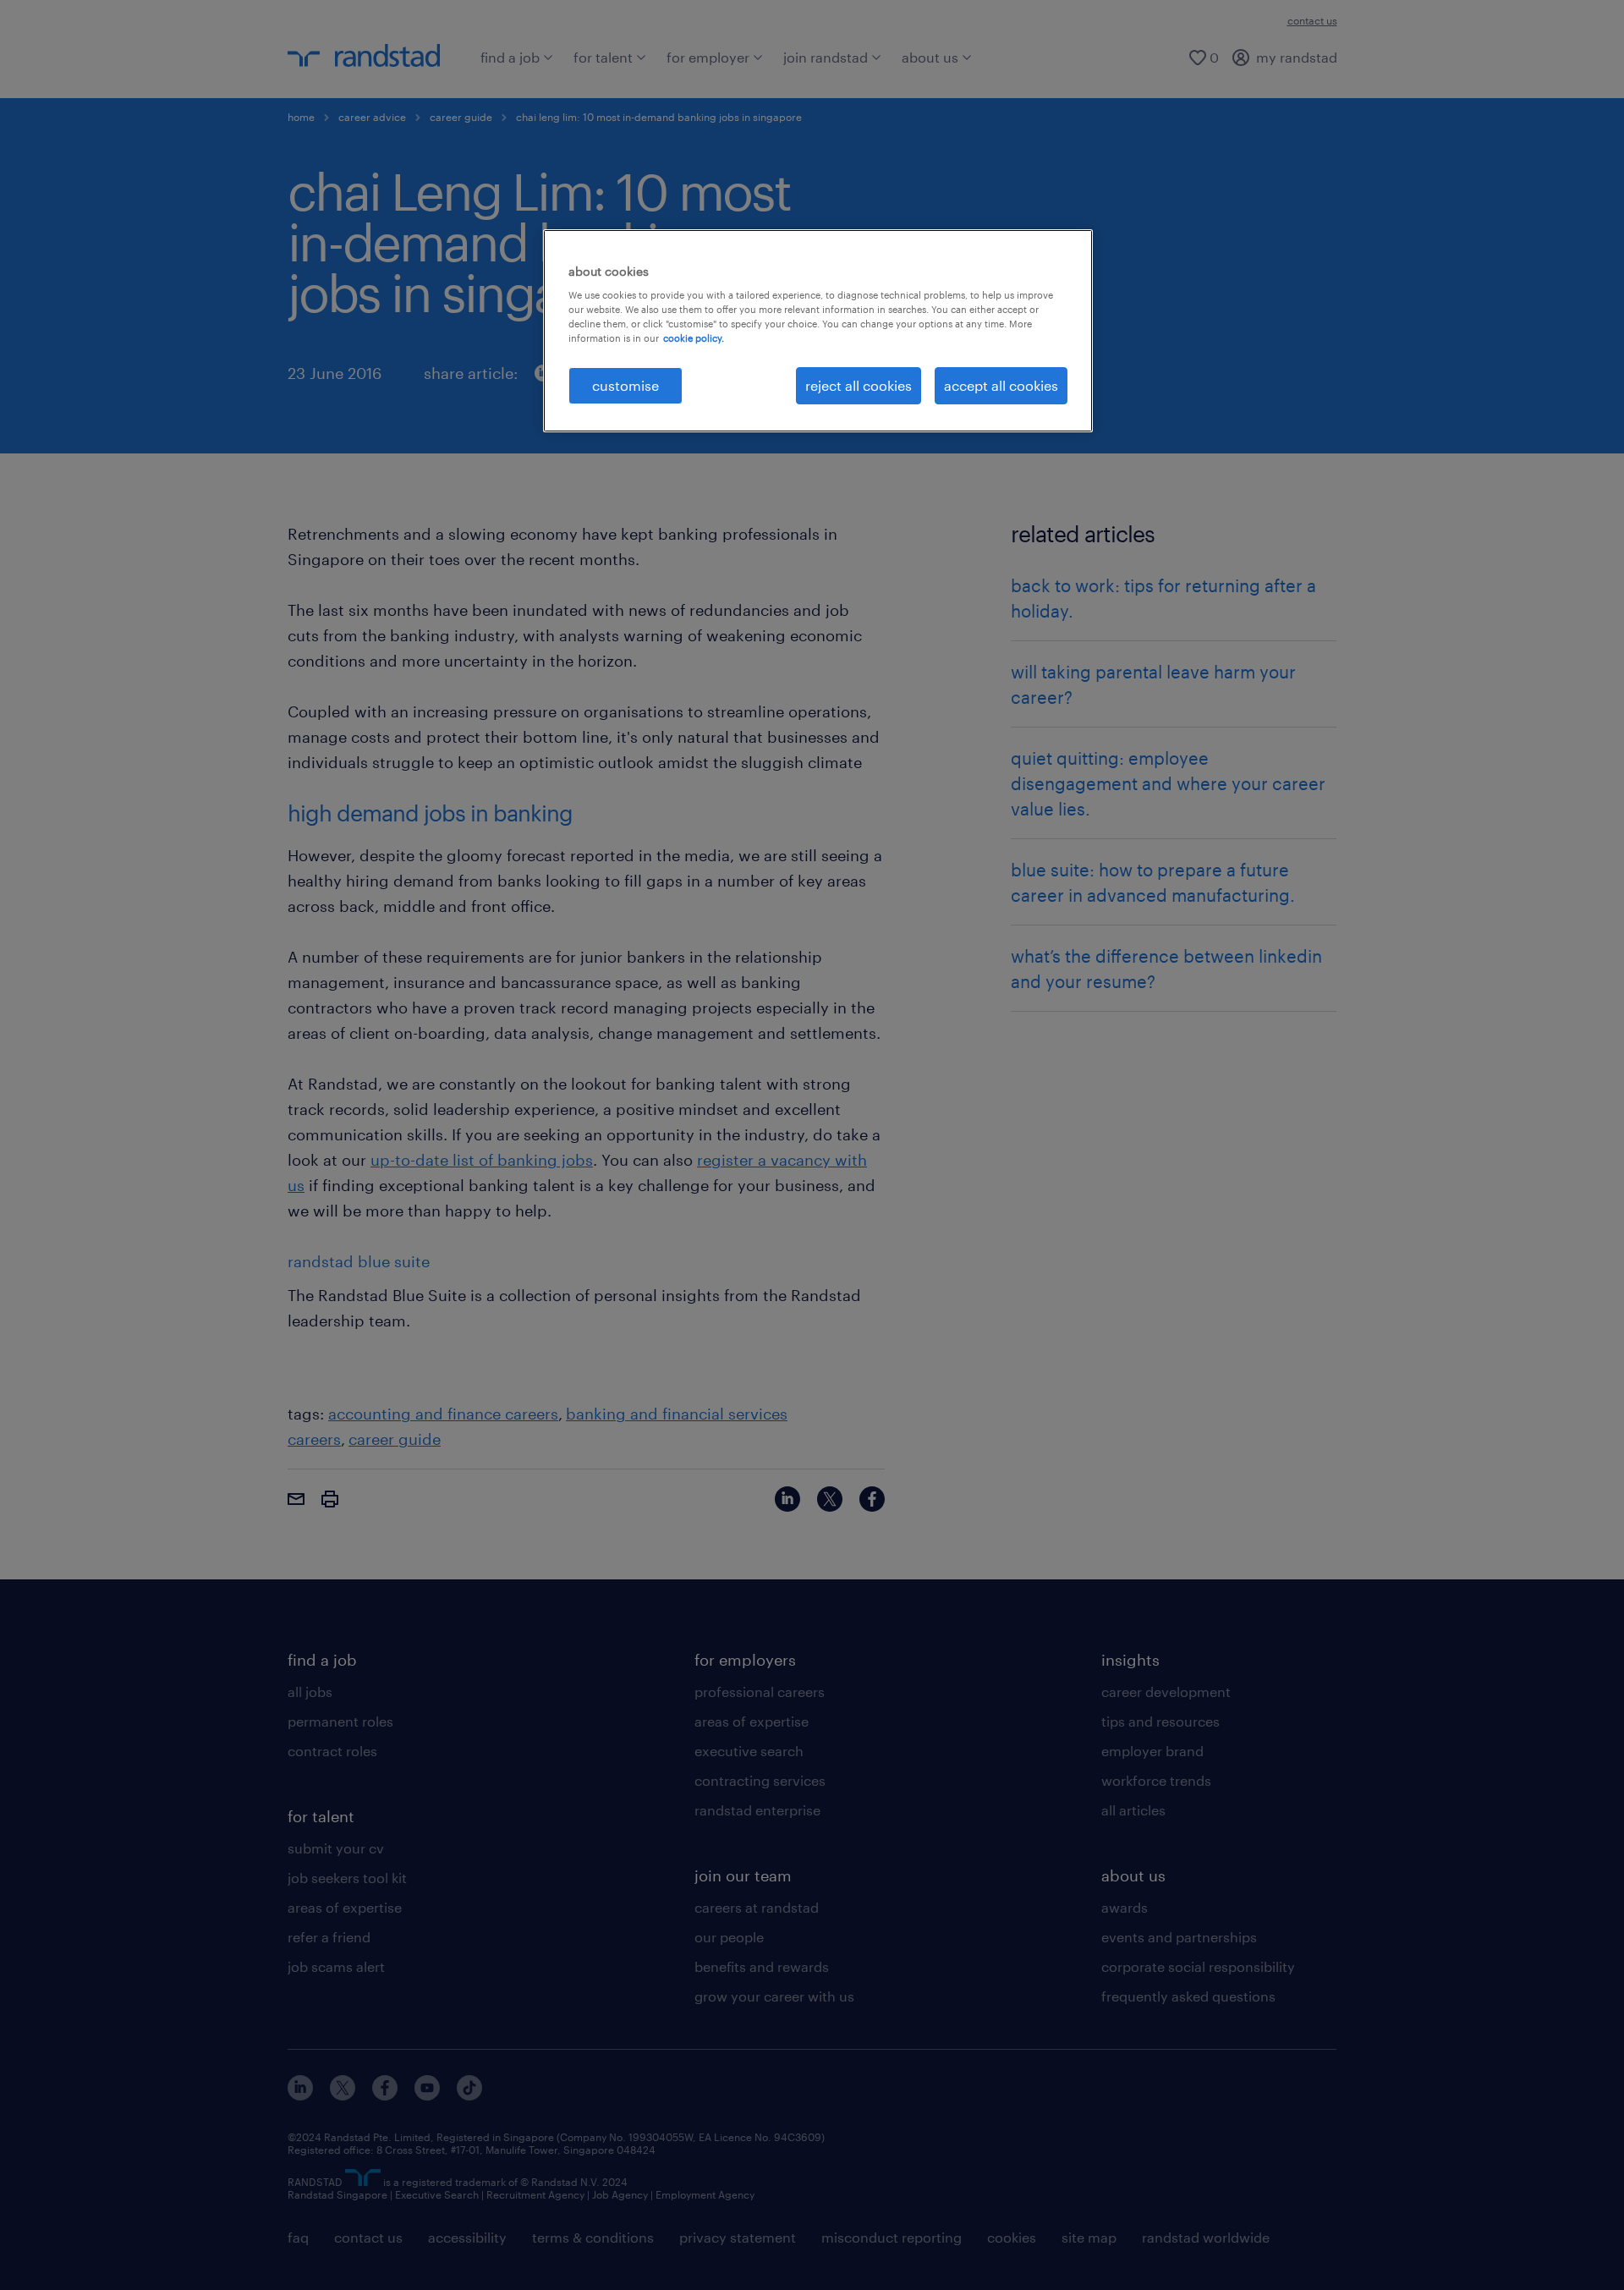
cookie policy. (694, 338)
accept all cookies (1001, 385)
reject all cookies (859, 385)
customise (625, 385)
